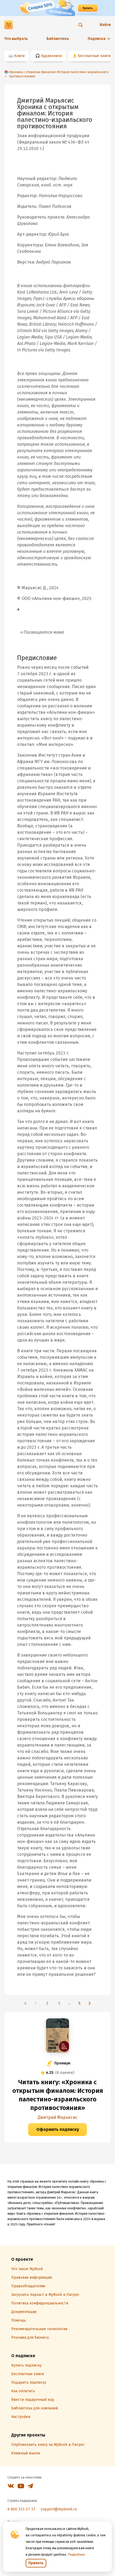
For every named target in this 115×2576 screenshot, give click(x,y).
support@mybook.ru (59, 2509)
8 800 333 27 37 (21, 2509)
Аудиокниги (51, 56)
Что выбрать (16, 39)
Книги (19, 56)
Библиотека (58, 39)
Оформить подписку (58, 2129)
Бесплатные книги (94, 56)
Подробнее (76, 2555)
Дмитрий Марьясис (58, 2117)
